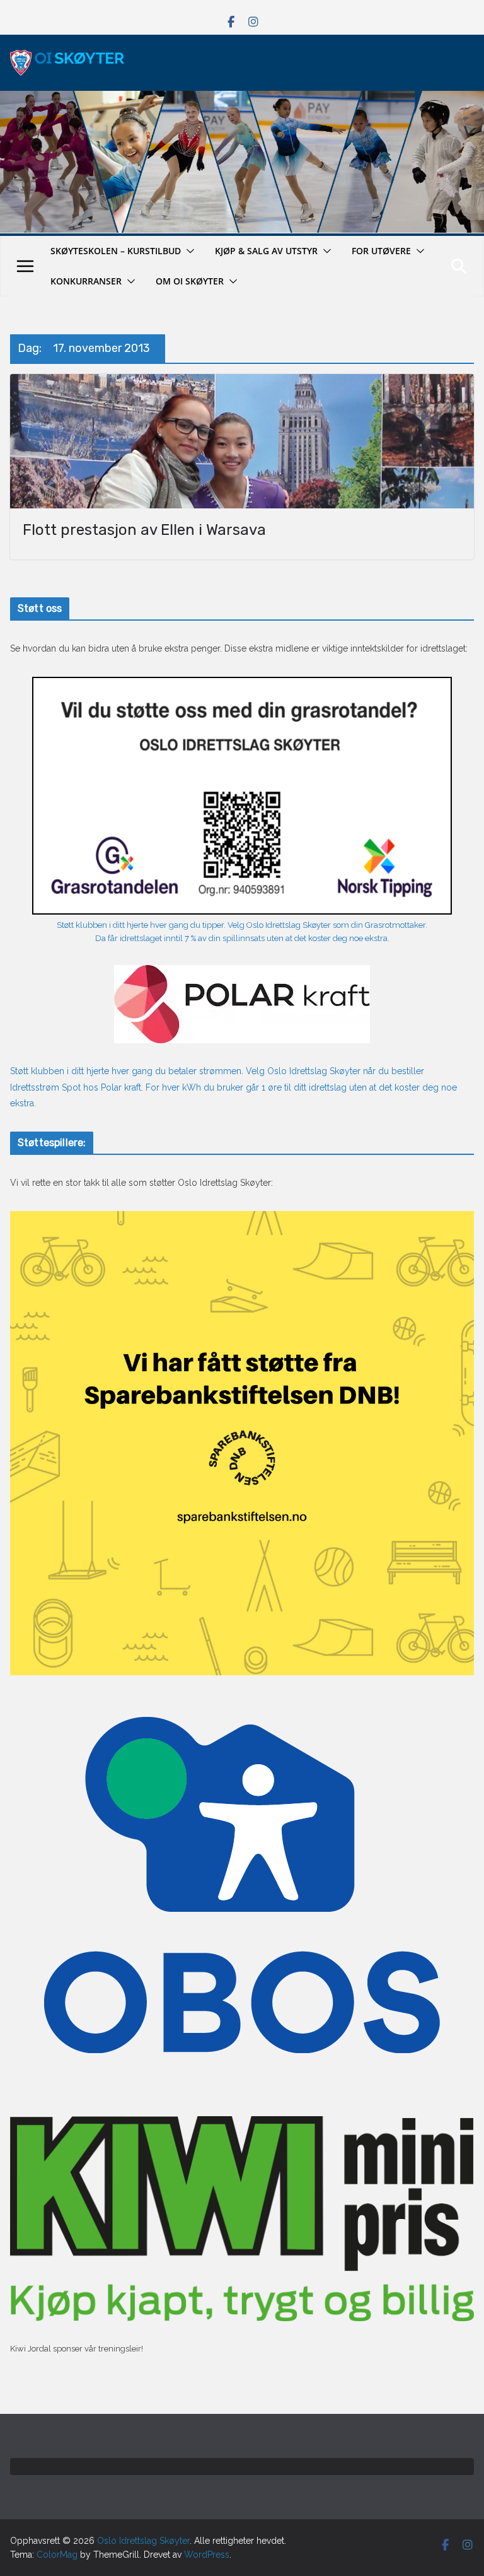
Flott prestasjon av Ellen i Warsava (144, 530)
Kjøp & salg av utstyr (266, 251)
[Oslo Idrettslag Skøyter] (242, 98)
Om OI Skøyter (190, 281)
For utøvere (381, 251)
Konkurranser (86, 281)
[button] (188, 251)
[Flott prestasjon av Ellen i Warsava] (242, 441)
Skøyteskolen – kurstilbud (116, 251)
